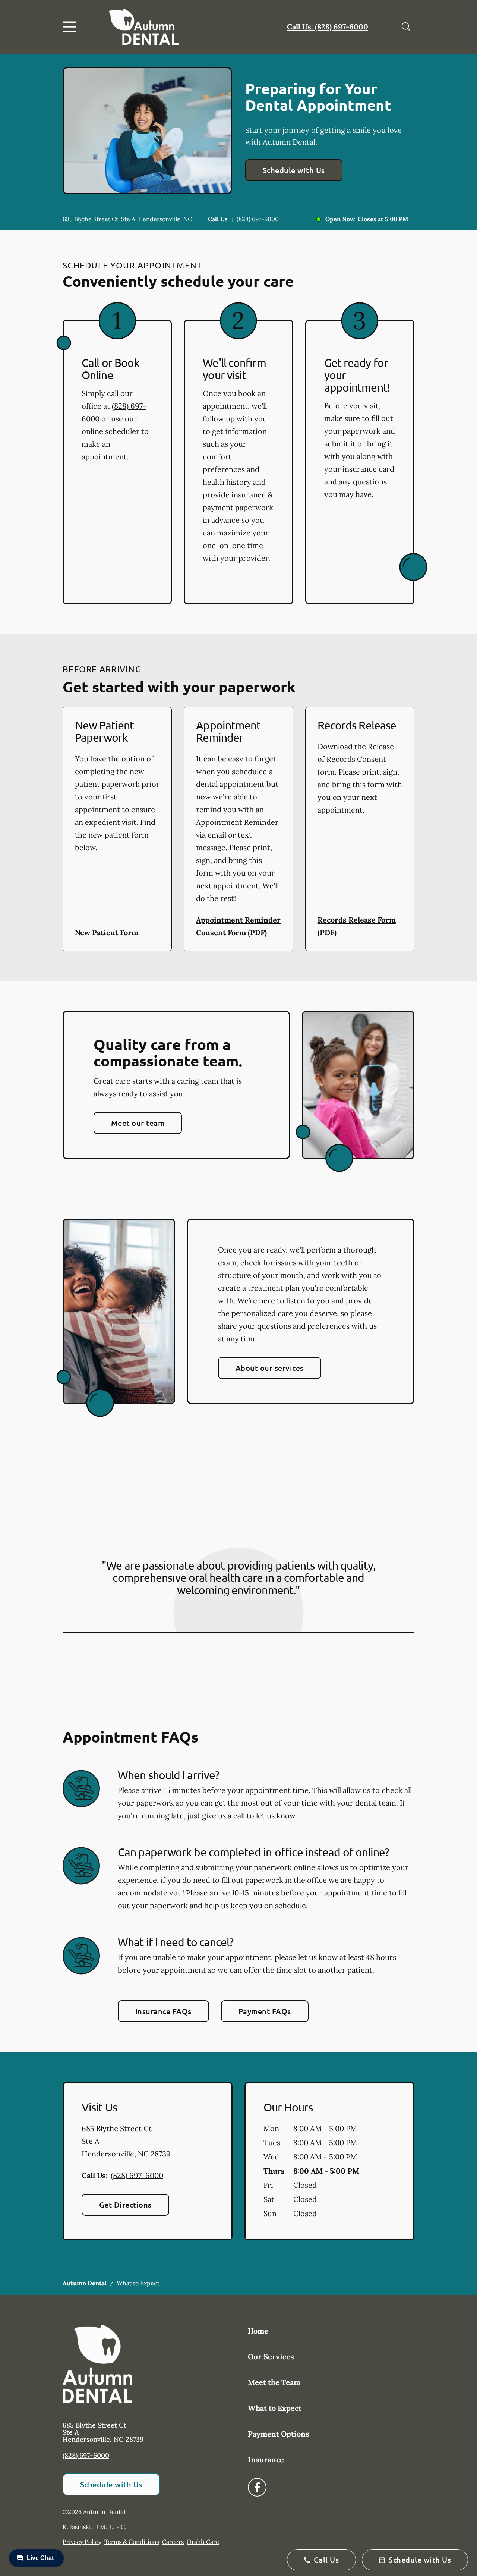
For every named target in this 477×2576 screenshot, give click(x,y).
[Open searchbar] (406, 27)
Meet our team (138, 1123)
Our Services (271, 2357)
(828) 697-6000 (258, 219)
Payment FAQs (265, 2011)
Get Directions (125, 2205)
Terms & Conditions (132, 2542)
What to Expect (275, 2408)
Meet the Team (274, 2382)
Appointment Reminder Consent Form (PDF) (238, 926)
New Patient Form (107, 932)
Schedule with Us (294, 170)
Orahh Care (203, 2542)
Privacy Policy (82, 2542)
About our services (270, 1368)
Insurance (266, 2459)
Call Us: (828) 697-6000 (328, 27)
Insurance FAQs (163, 2011)
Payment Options (279, 2434)
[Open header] (71, 27)
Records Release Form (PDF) (357, 926)
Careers (173, 2542)
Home (258, 2331)
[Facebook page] (257, 2487)
